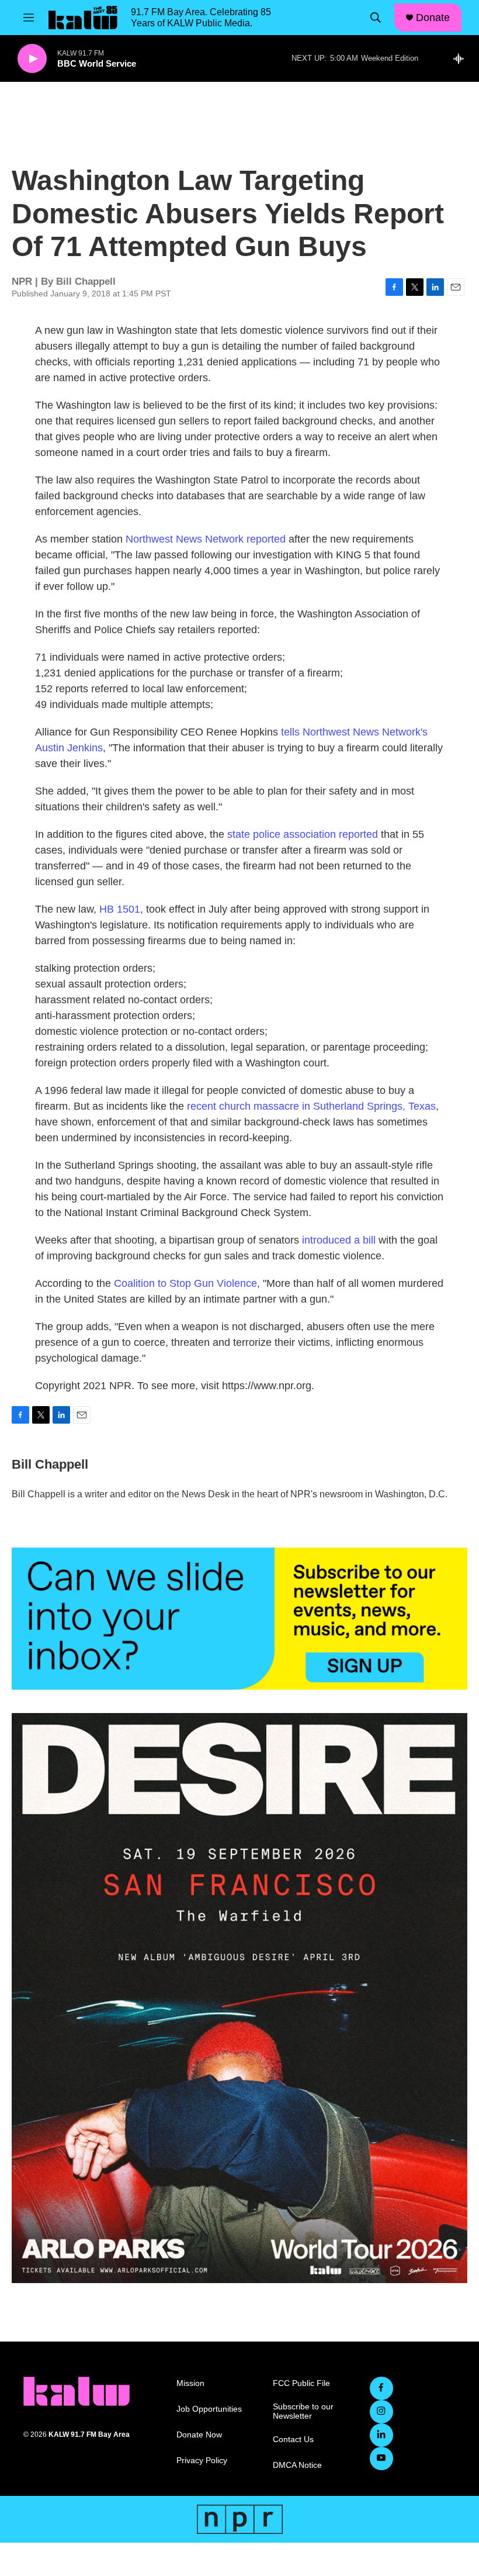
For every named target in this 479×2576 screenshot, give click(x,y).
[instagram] (381, 2412)
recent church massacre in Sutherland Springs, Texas (311, 1106)
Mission (190, 2383)
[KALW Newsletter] (239, 1619)
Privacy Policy (202, 2461)
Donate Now (199, 2435)
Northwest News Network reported (206, 539)
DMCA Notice (297, 2465)
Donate (433, 18)
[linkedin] (381, 2435)
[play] (32, 59)
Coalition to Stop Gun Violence (185, 1283)
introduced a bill (339, 1240)
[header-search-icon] (376, 18)
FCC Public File (301, 2383)
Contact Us (293, 2439)
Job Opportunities (209, 2409)
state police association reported (303, 834)
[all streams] (462, 58)
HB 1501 (120, 909)
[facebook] (381, 2388)
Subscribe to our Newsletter (303, 2411)
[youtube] (381, 2458)
